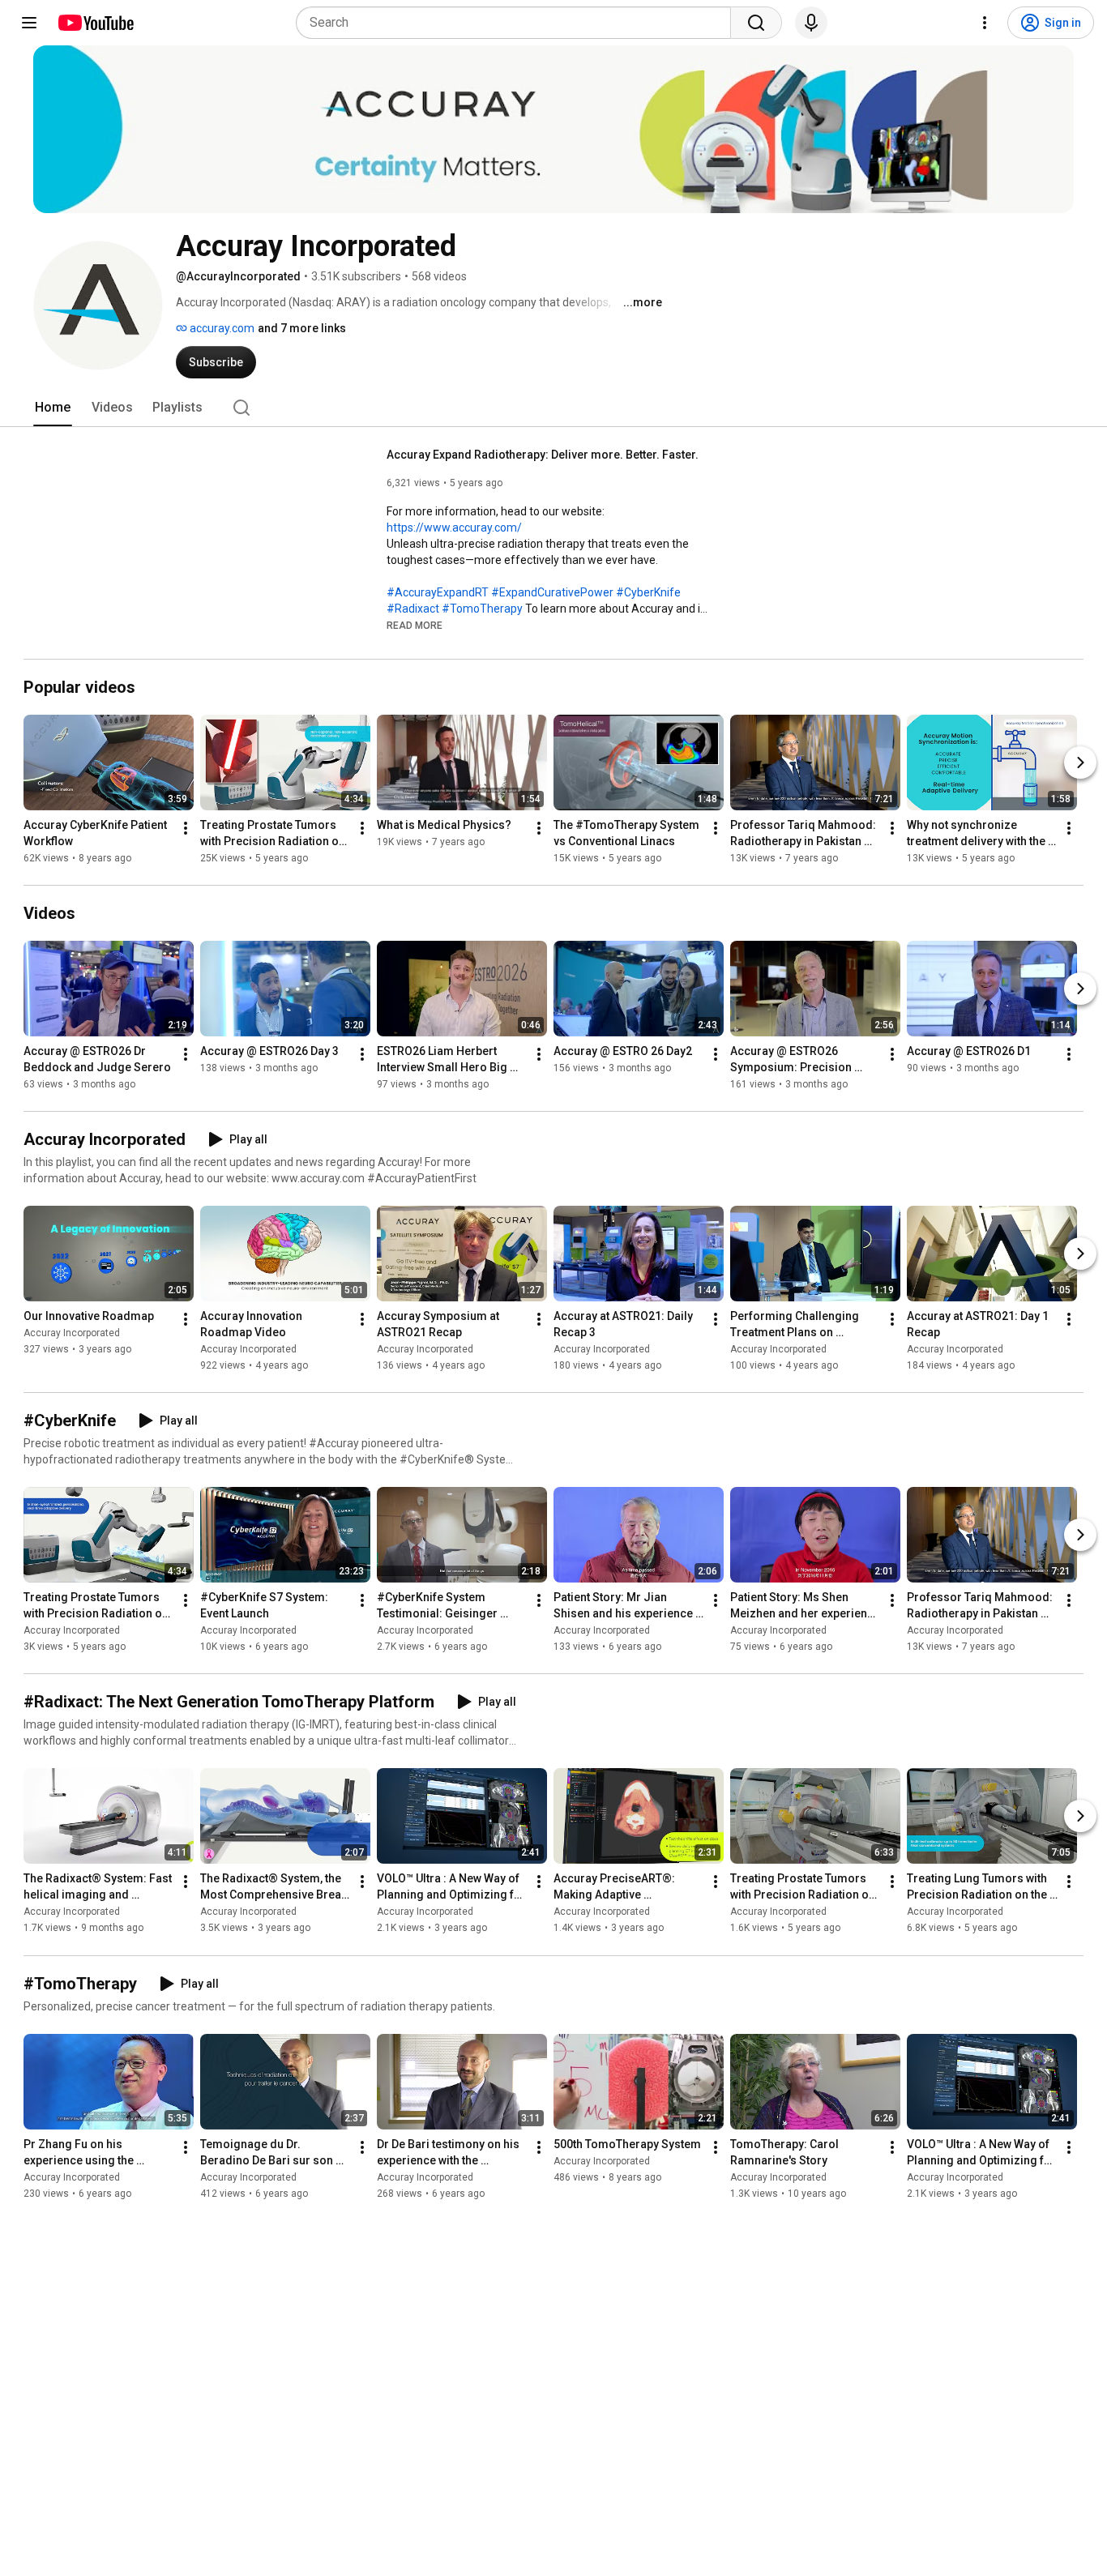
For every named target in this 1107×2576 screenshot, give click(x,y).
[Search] (756, 23)
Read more (415, 626)
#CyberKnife (648, 592)
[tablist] (553, 408)
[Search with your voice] (811, 23)
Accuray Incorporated (72, 1333)
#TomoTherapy (482, 609)
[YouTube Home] (95, 23)
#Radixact (413, 609)
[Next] (1080, 763)
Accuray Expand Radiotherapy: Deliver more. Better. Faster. (543, 455)
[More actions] (186, 828)
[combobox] (518, 23)
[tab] (53, 408)
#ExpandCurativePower (552, 592)
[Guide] (29, 23)
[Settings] (985, 23)
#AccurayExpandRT (438, 592)
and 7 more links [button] (302, 328)
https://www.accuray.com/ (454, 528)
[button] (415, 625)
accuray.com (221, 328)
